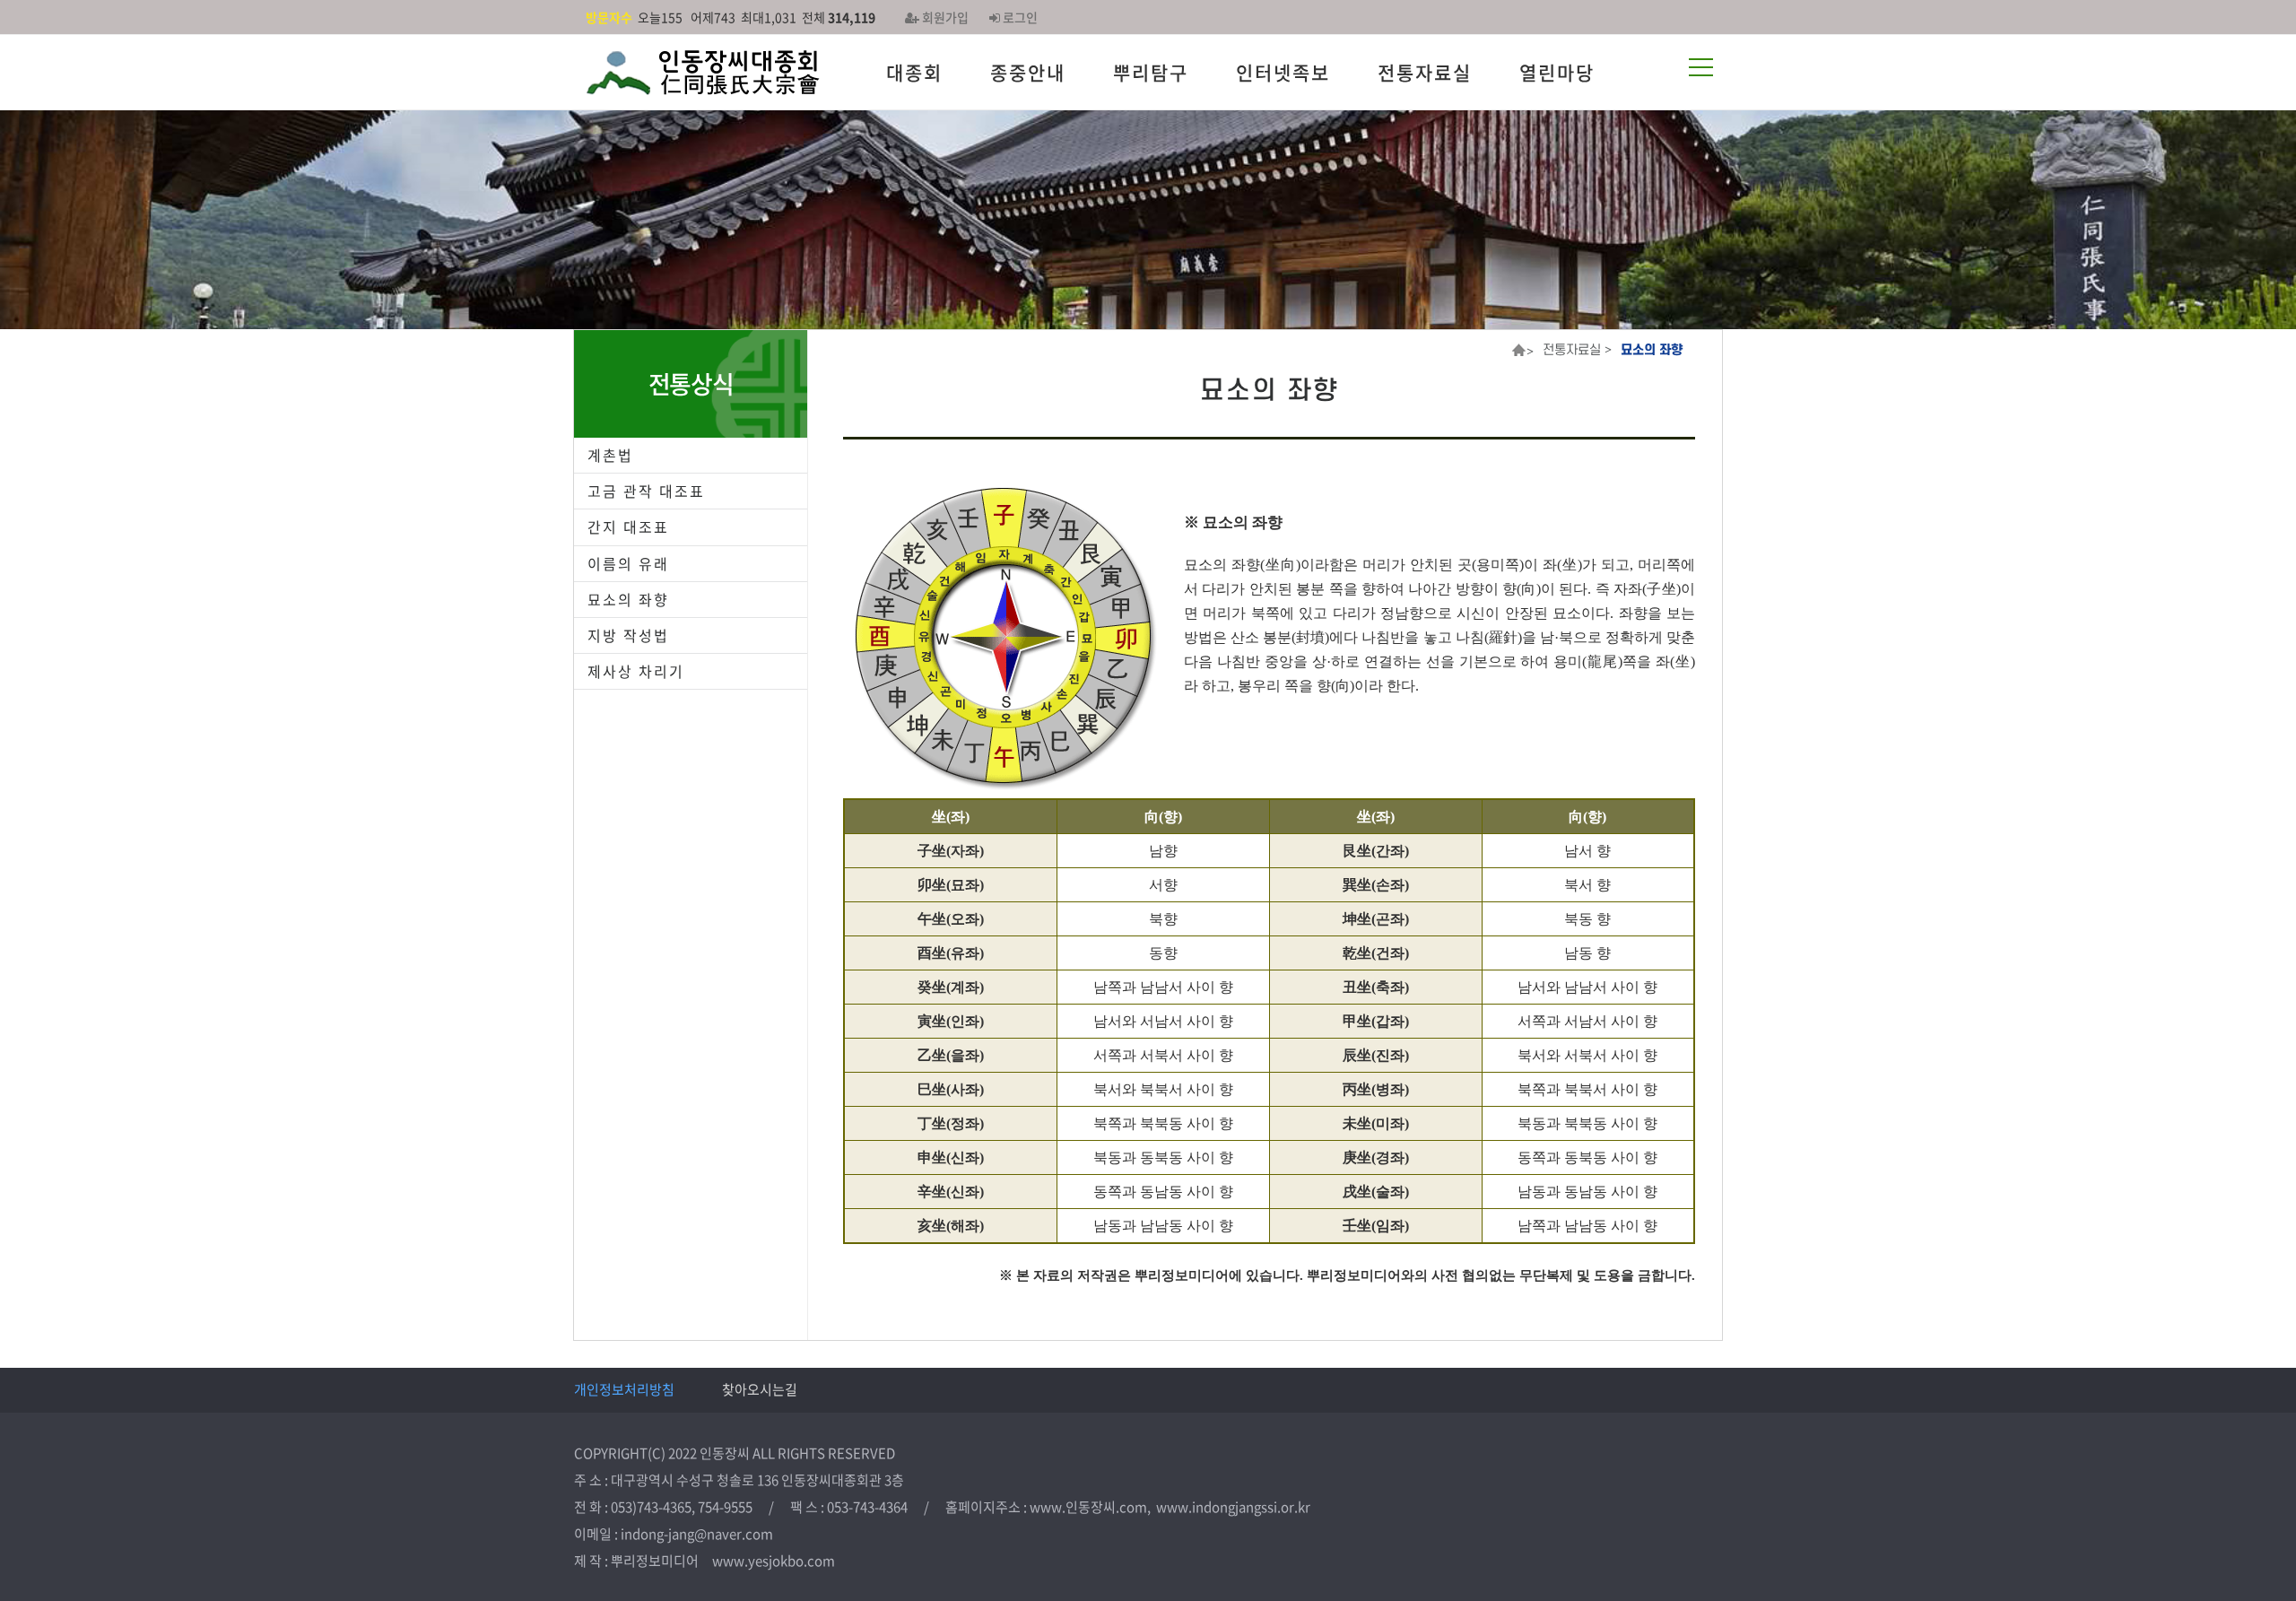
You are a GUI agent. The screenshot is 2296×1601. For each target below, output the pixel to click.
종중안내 (1028, 72)
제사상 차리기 (636, 671)
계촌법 (610, 455)
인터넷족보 (1283, 72)
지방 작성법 (628, 635)
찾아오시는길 (760, 1389)
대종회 (914, 72)
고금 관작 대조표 (646, 491)
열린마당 (1557, 72)
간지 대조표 (628, 526)
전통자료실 (1425, 72)
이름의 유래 (628, 563)
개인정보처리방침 (624, 1389)
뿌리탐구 (1151, 72)
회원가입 (944, 17)
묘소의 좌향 (628, 599)
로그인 (1019, 17)
